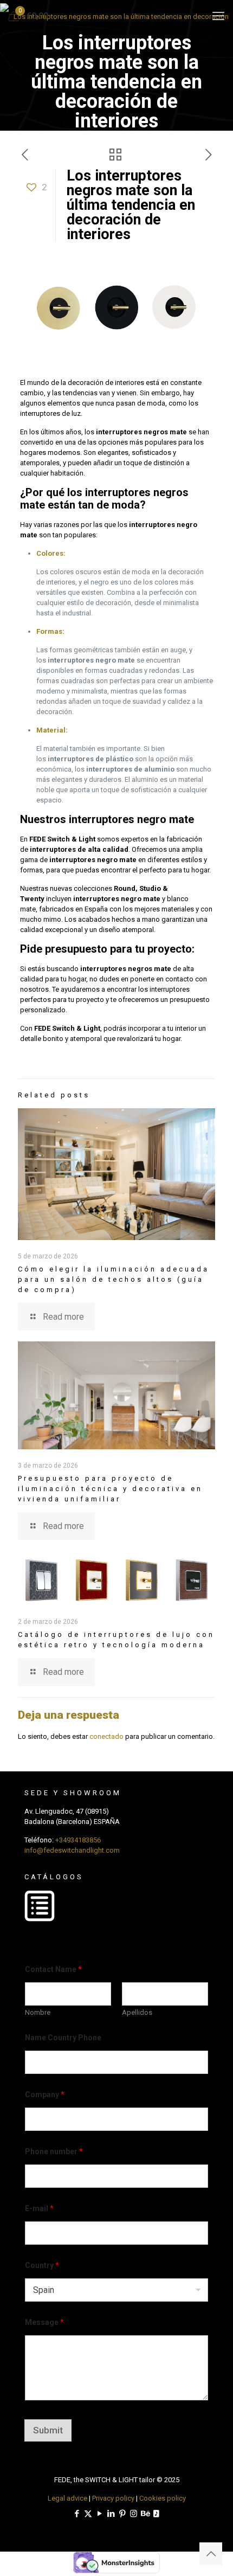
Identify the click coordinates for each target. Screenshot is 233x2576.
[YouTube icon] (99, 2514)
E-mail (39, 2208)
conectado (106, 1736)
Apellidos (137, 2012)
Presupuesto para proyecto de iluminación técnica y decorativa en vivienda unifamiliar (110, 1489)
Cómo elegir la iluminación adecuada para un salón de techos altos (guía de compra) (114, 1279)
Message (44, 2322)
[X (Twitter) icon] (88, 2514)
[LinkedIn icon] (111, 2514)
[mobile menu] (218, 16)
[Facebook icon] (77, 2514)
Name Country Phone (63, 2038)
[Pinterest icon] (122, 2514)
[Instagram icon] (134, 2514)
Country (42, 2265)
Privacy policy (113, 2498)
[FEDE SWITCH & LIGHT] (116, 16)
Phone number (54, 2151)
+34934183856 (78, 1840)
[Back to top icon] (211, 2554)
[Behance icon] (145, 2514)
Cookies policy (163, 2498)
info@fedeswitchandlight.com (72, 1850)
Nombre (38, 2012)
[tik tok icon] (156, 2514)
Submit (48, 2430)
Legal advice (67, 2498)
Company (45, 2095)
